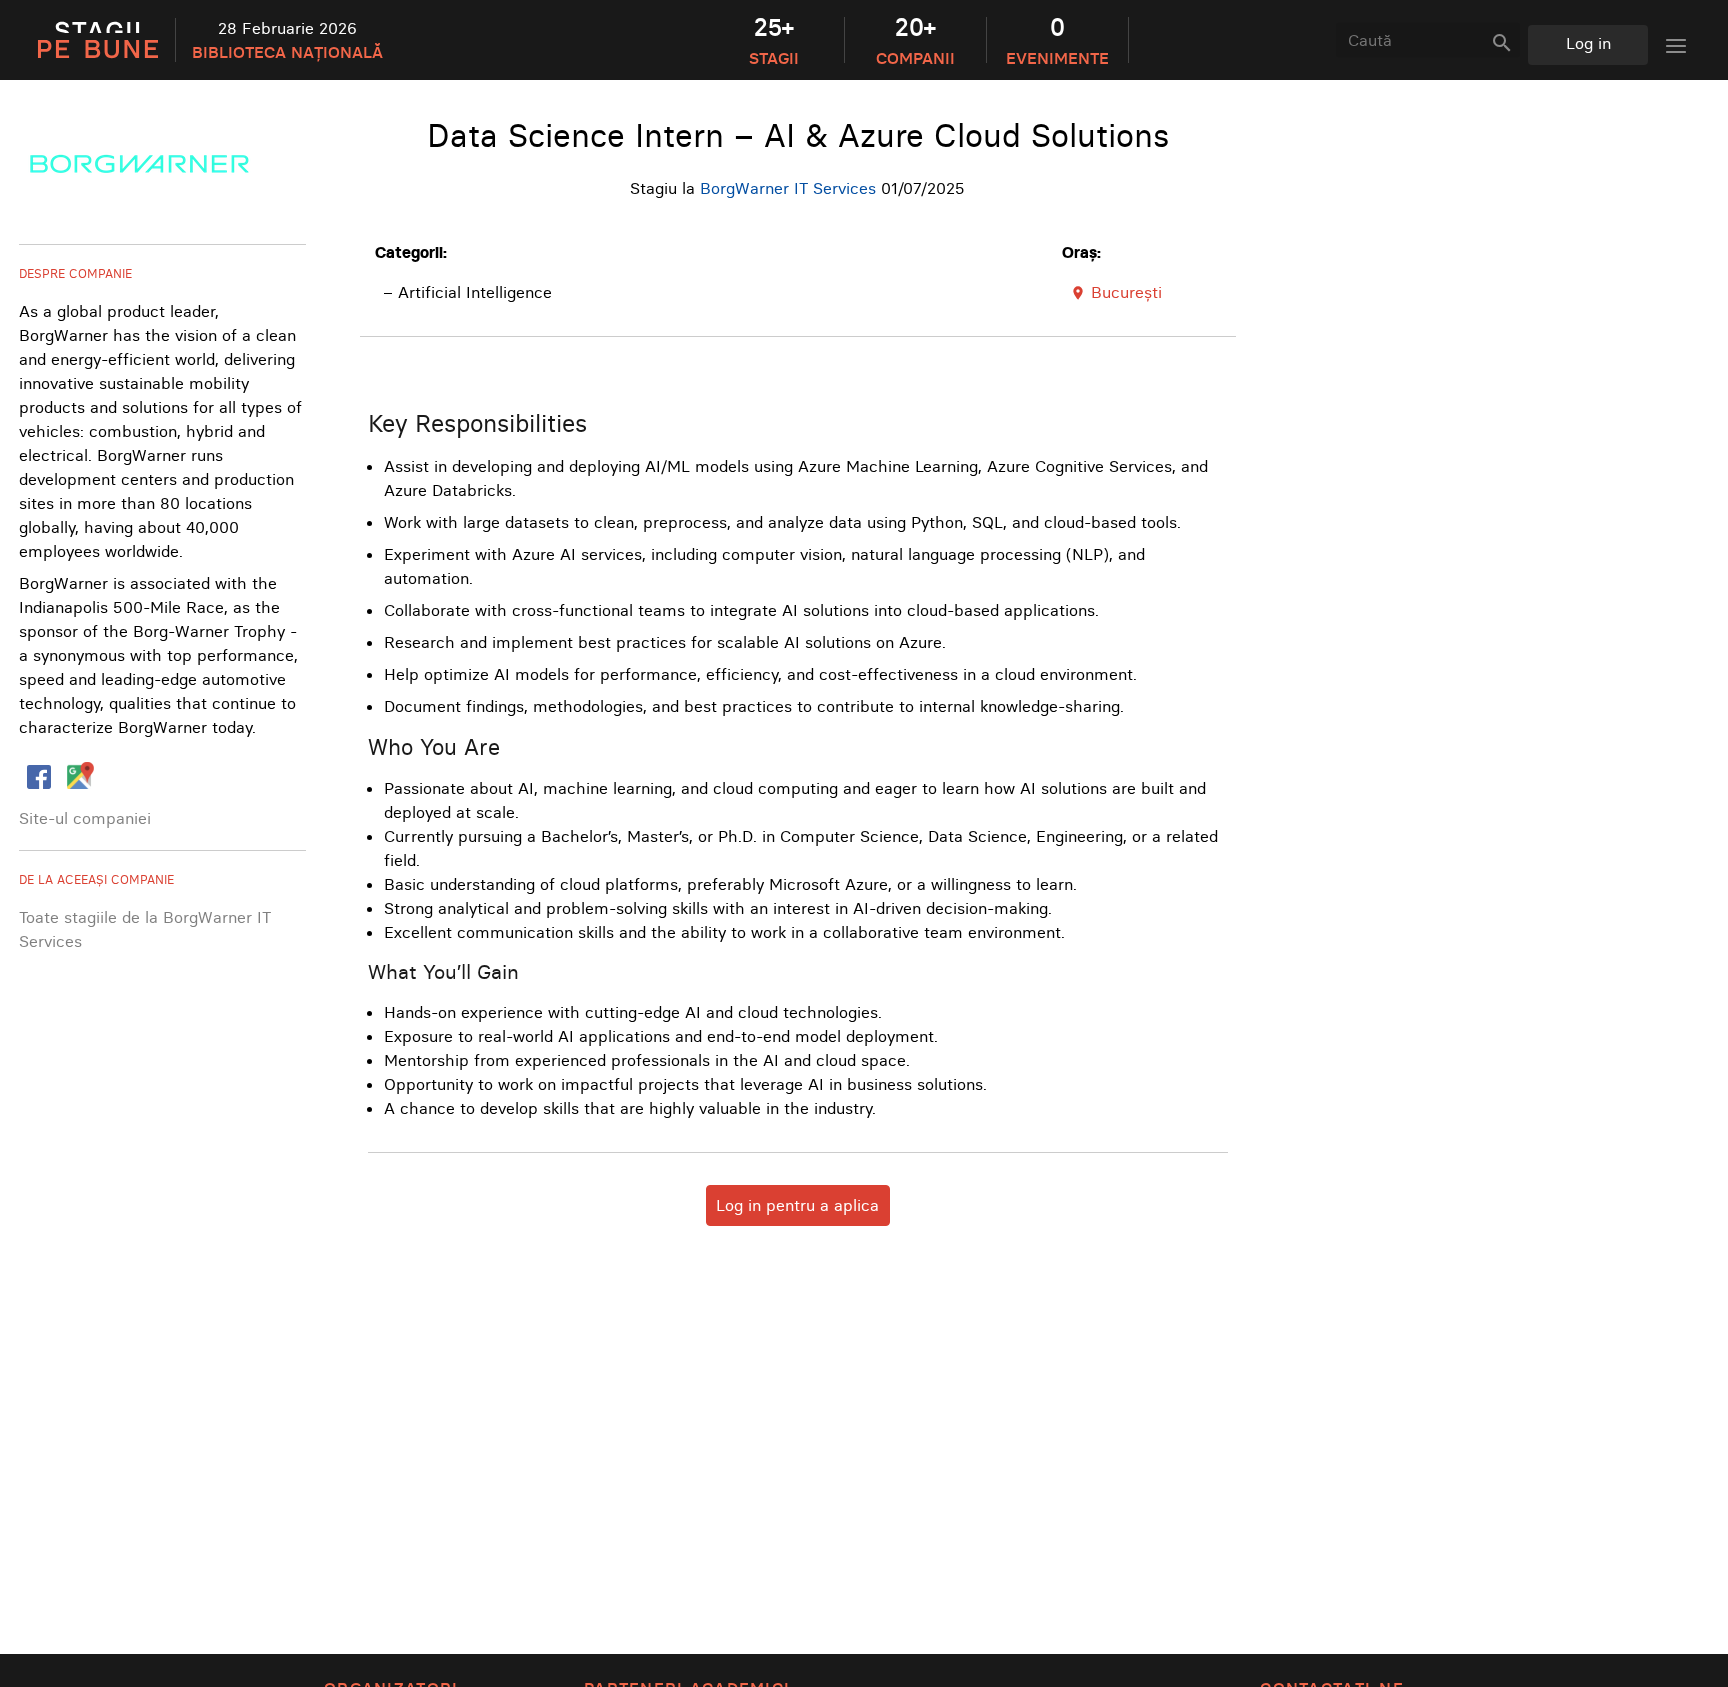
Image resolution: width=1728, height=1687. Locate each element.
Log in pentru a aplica (797, 1205)
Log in (1588, 43)
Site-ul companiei (85, 818)
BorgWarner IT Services (788, 188)
